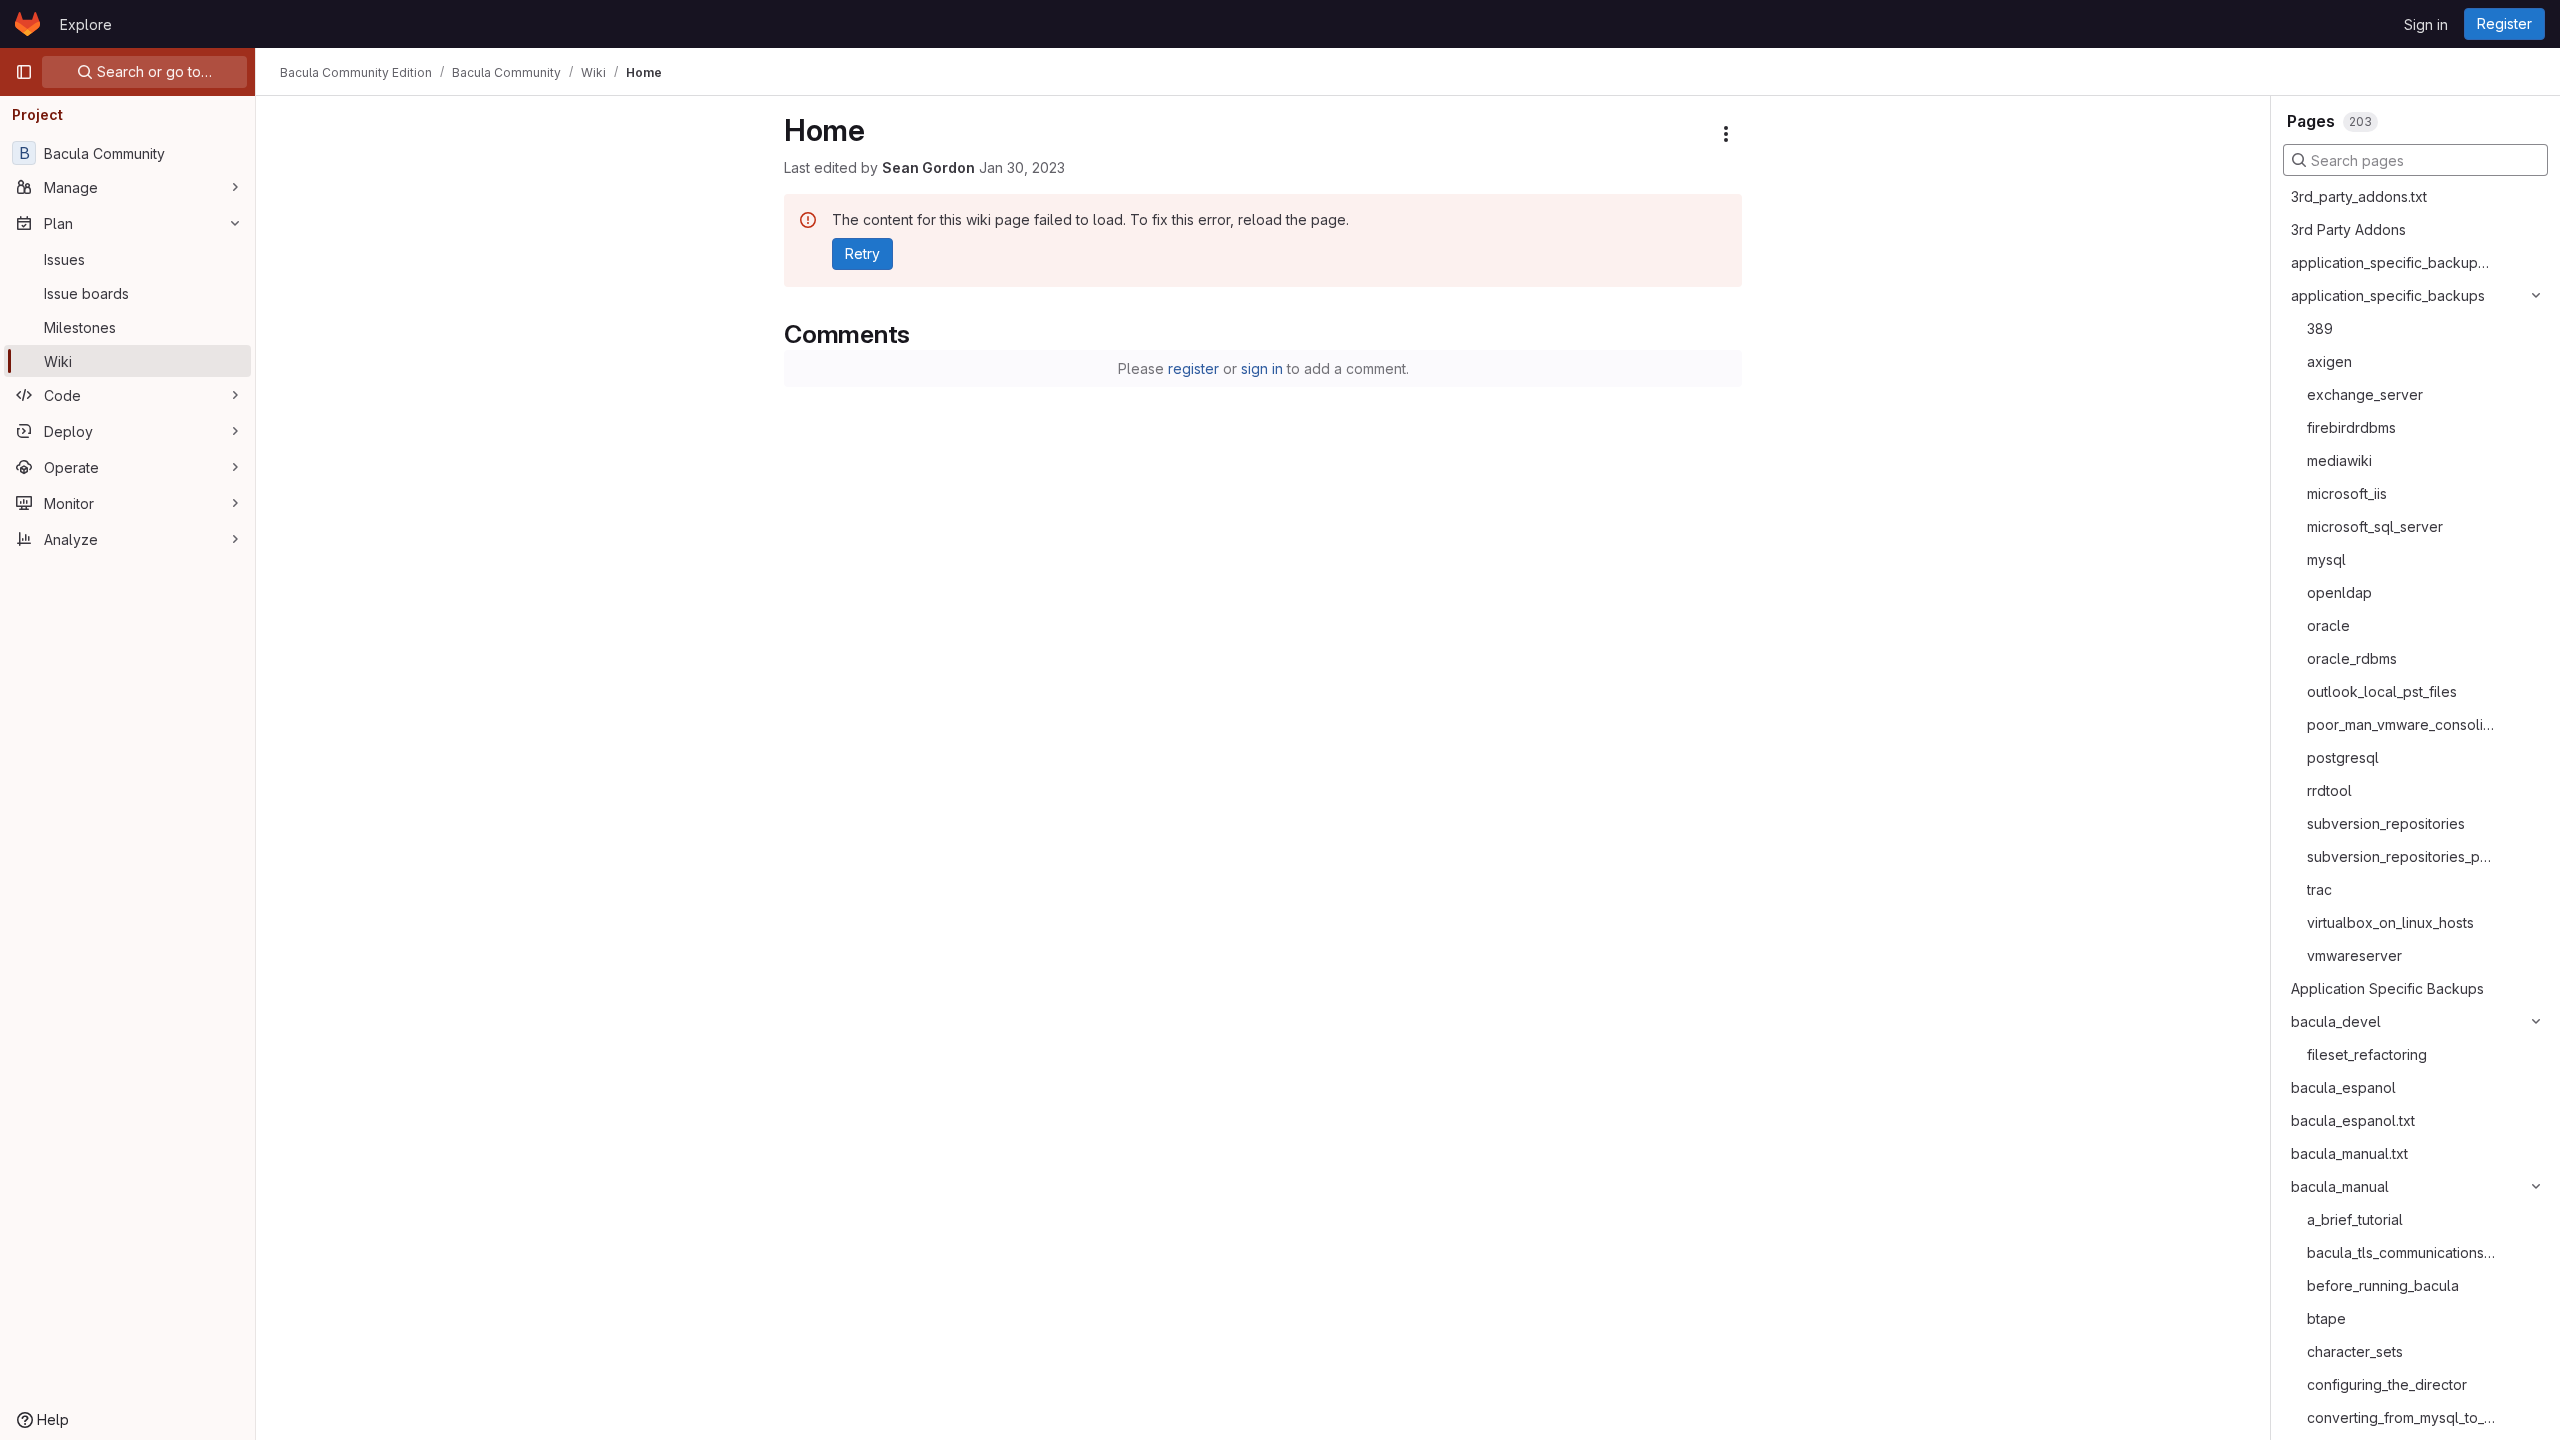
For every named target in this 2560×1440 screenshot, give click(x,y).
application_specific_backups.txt (2393, 262)
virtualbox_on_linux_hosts (2390, 922)
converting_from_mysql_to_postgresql (2402, 1417)
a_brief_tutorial (2355, 1219)
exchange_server (2365, 394)
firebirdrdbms (2351, 427)
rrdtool (2329, 790)
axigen (2329, 361)
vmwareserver (2354, 955)
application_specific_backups (2388, 295)
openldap (2339, 592)
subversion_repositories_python (2402, 856)
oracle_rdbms (2352, 658)
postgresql (2343, 757)
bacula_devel (2336, 1021)
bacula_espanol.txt (2353, 1120)
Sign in (2426, 24)
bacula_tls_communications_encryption (2402, 1252)
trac (2319, 889)
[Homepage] (27, 24)
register (1193, 368)
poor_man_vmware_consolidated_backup (2402, 724)
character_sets (2355, 1351)
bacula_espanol (2343, 1087)
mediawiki (2339, 460)
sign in (1262, 368)
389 (2320, 328)
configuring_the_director (2387, 1384)
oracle (2328, 625)
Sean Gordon (928, 167)
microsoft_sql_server (2375, 526)
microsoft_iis (2347, 493)
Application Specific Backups (2387, 988)
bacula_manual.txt (2349, 1153)
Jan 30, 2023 (1022, 167)
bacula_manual (2340, 1186)
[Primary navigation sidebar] (24, 72)
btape (2326, 1318)
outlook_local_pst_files (2382, 691)
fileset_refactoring (2367, 1054)
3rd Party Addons (2348, 229)
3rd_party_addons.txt (2359, 196)
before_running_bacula (2383, 1285)
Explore (86, 24)
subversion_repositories (2386, 823)
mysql (2326, 559)
